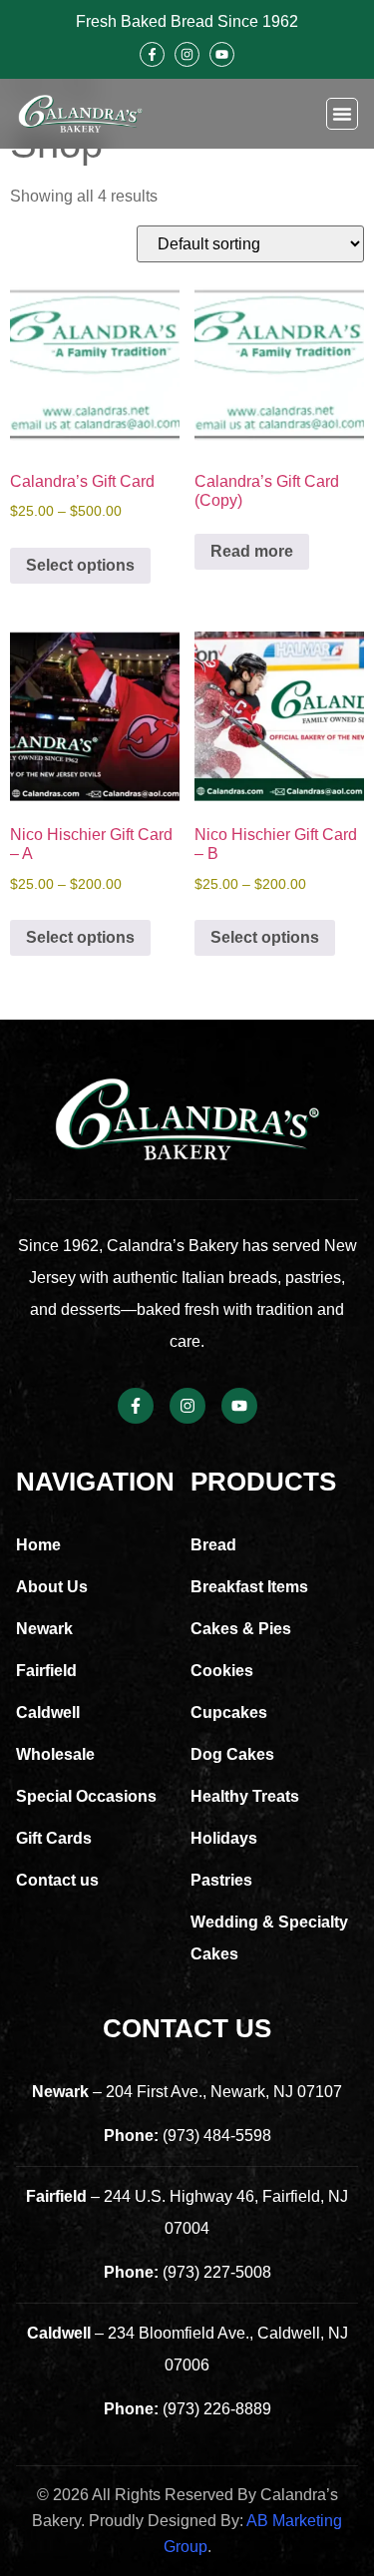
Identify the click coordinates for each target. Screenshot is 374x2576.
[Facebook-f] (152, 54)
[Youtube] (222, 54)
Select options (80, 565)
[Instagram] (187, 54)
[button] (342, 114)
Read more (252, 551)
